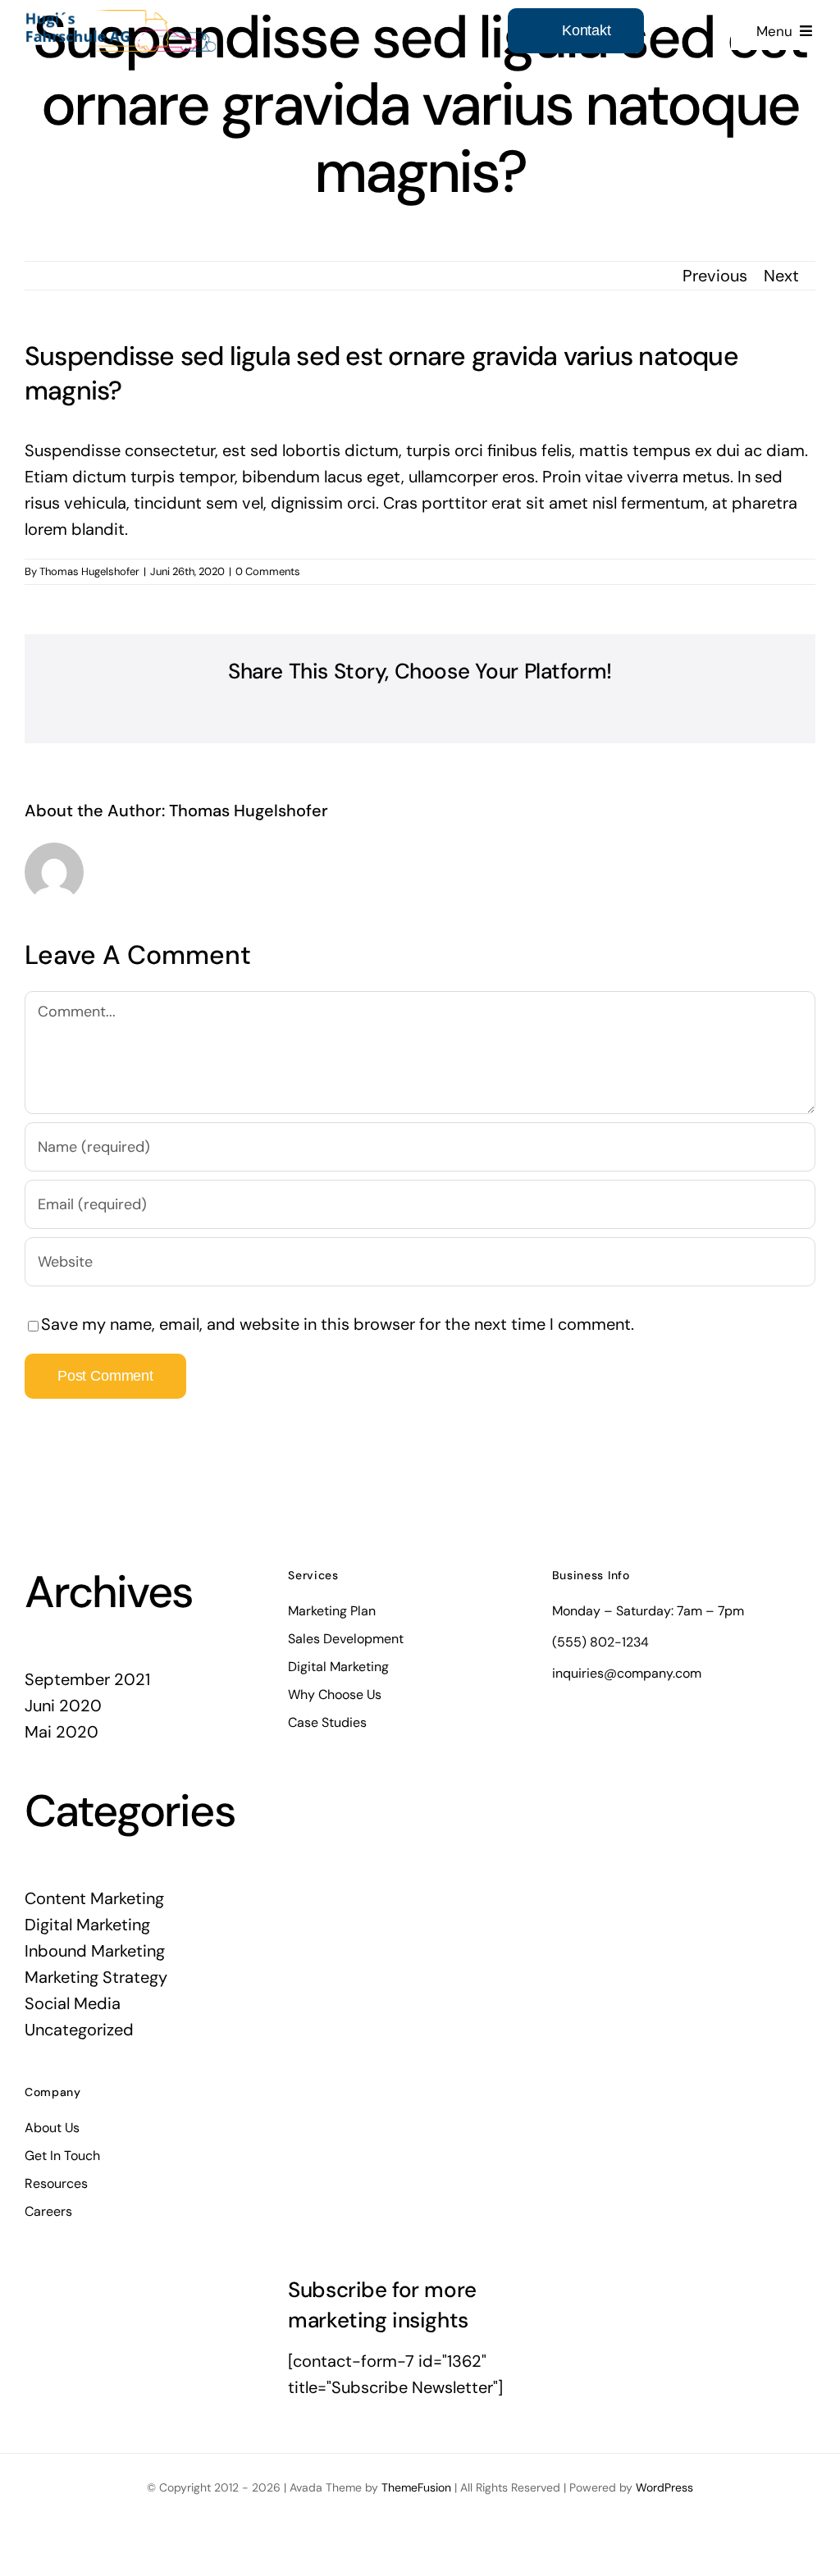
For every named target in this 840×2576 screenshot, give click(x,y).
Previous (715, 276)
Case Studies (327, 1722)
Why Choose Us (335, 1694)
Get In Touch (62, 2156)
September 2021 (87, 1679)
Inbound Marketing (95, 1951)
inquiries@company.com (627, 1673)
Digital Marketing (87, 1925)
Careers (48, 2211)
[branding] (121, 18)
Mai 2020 (62, 1732)
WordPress (664, 2487)
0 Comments (268, 571)
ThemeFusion (416, 2487)
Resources (56, 2183)
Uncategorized (79, 2030)
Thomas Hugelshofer (89, 571)
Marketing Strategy (96, 1977)
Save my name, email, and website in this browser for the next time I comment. (338, 1324)
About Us (52, 2128)
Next (781, 276)
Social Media (73, 2003)
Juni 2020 (63, 1706)
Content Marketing (94, 1898)
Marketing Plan (332, 1611)
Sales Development (346, 1639)
